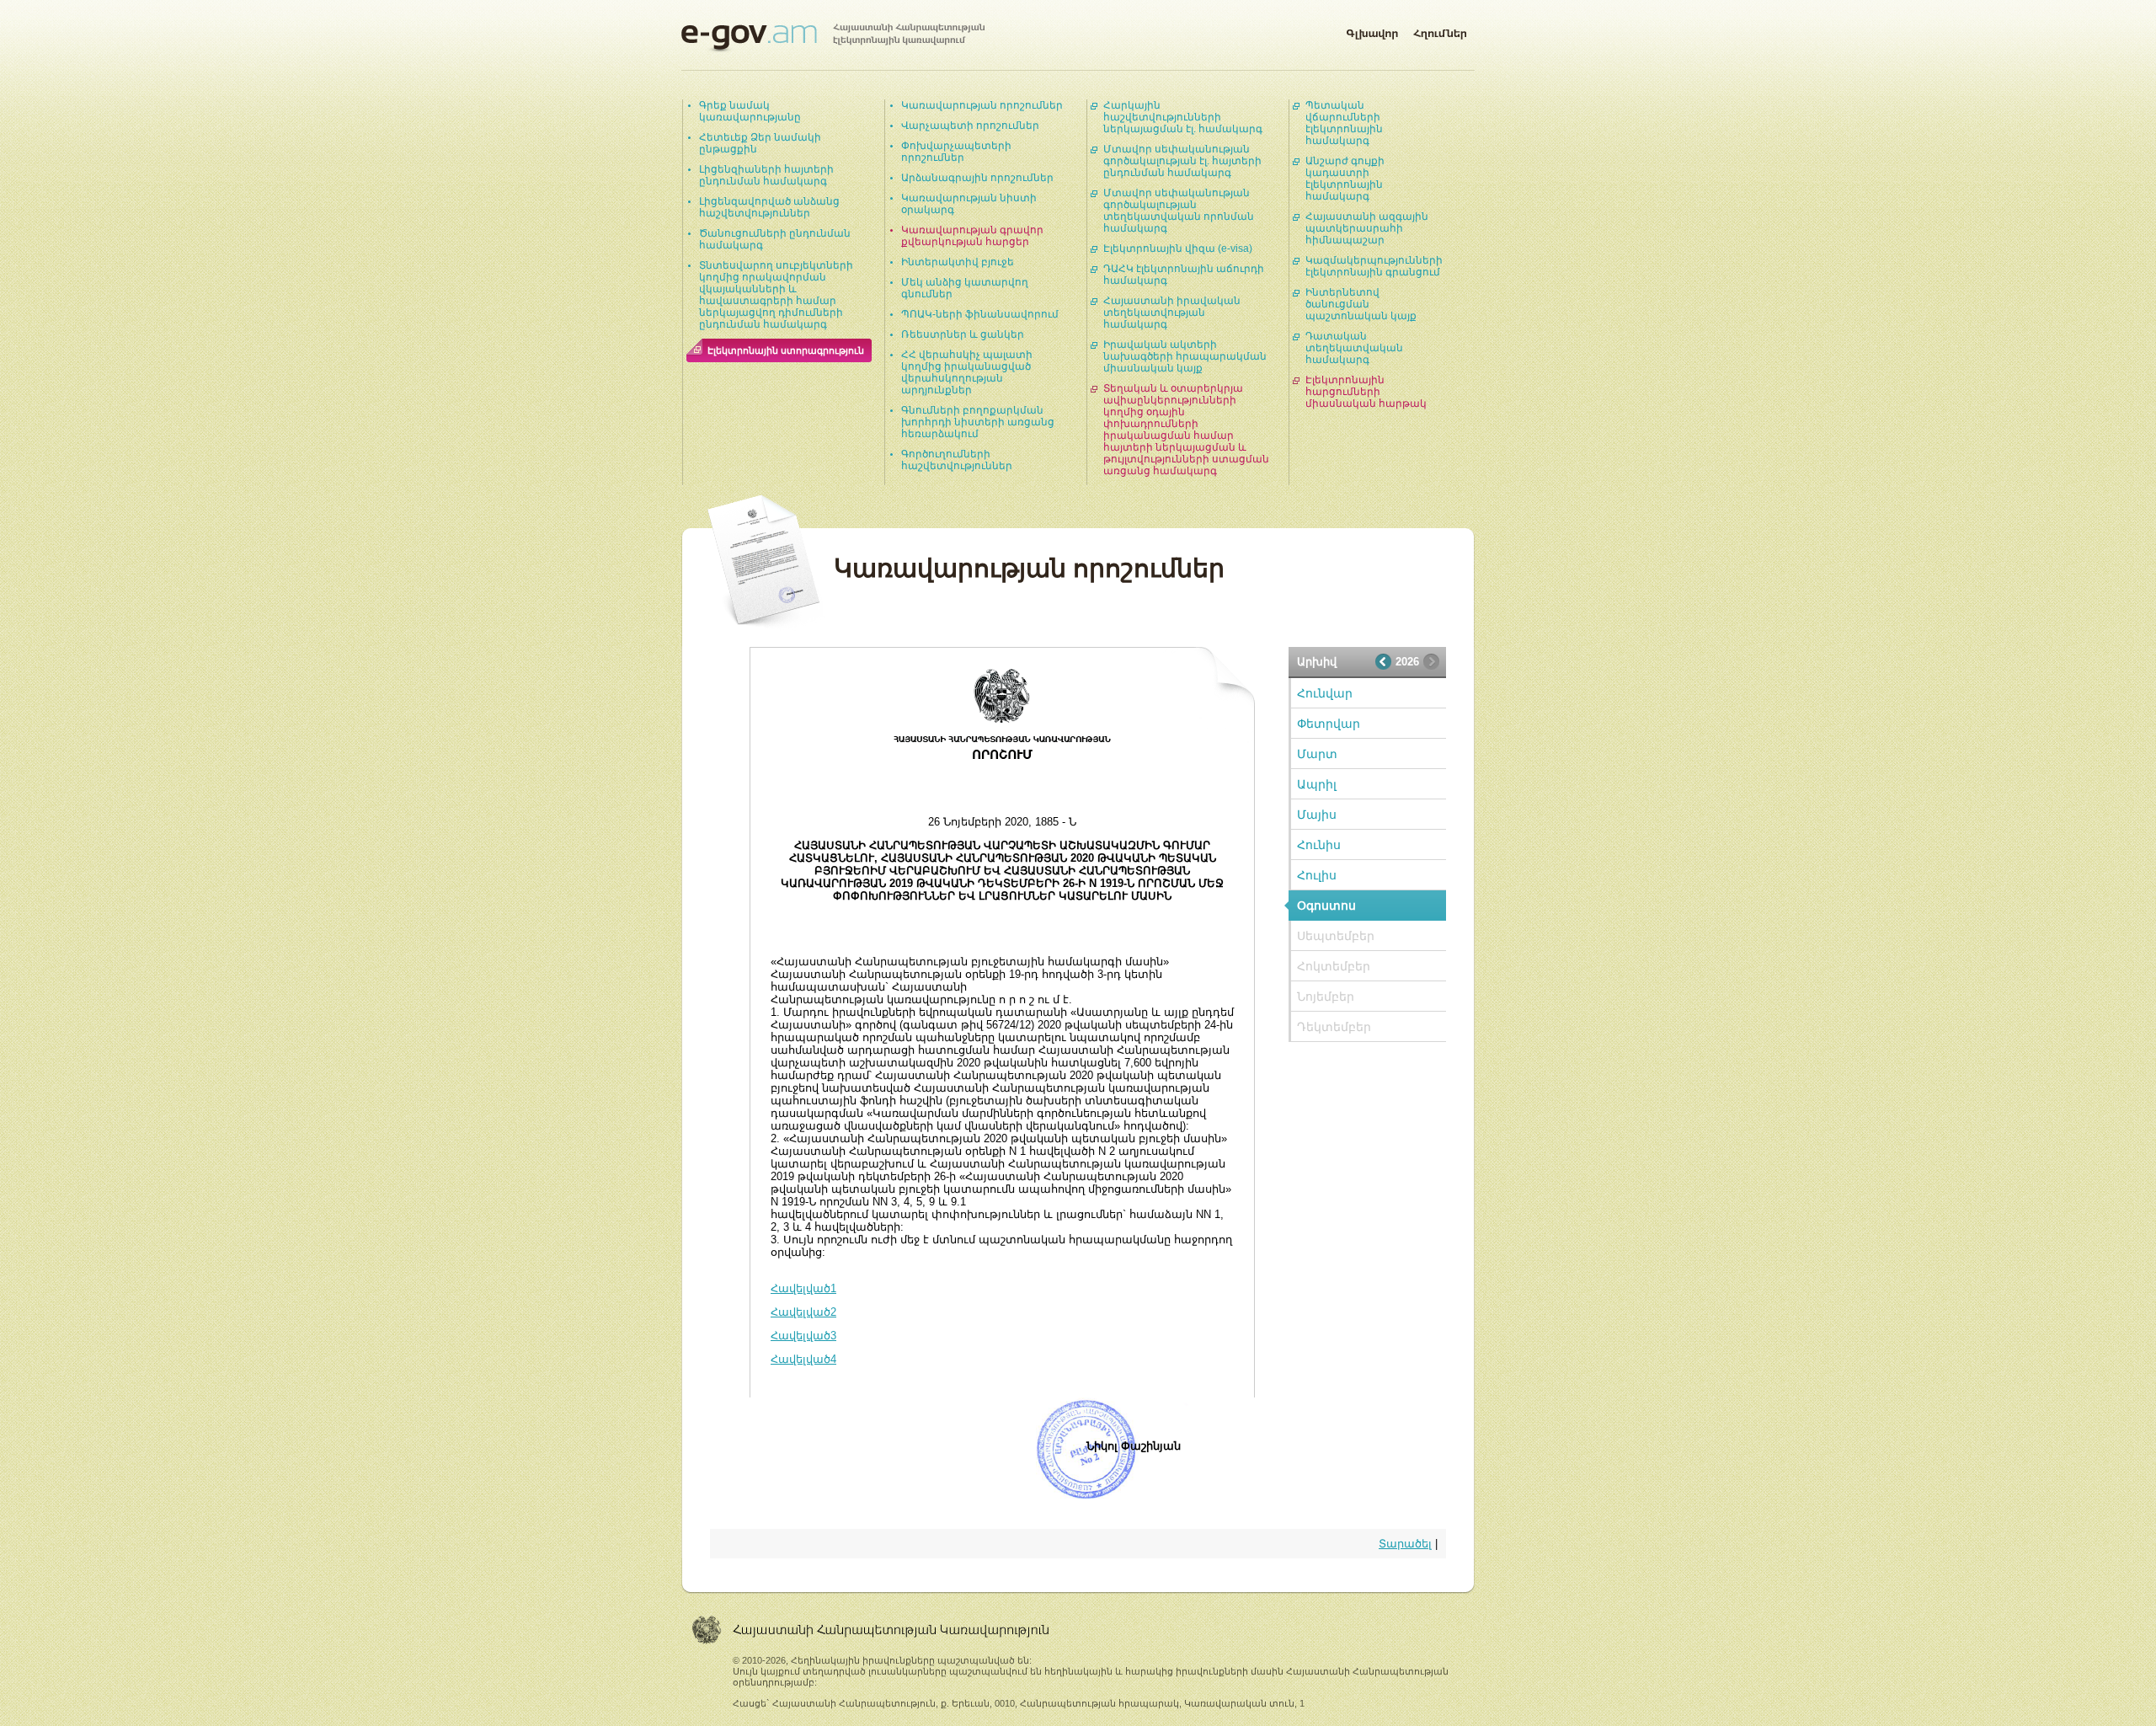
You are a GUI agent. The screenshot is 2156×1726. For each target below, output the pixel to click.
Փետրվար (1329, 724)
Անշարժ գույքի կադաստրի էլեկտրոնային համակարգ (1345, 179)
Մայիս (1317, 815)
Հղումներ (1440, 30)
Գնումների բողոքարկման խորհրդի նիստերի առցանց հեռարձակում (978, 422)
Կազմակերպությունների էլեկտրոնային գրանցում (1374, 266)
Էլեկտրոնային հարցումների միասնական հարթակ (1366, 392)
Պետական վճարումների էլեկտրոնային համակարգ (1344, 123)
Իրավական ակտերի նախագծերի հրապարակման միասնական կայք (1185, 356)
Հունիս (1319, 845)
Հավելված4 (803, 1359)
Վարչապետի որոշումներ (970, 126)
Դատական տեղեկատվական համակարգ (1354, 348)
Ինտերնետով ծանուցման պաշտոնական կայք (1361, 304)
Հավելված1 (803, 1288)
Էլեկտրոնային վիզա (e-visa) (1178, 248)
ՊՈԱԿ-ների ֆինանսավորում (980, 314)
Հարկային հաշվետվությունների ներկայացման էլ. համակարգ (1183, 117)
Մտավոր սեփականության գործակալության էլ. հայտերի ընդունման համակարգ (1182, 161)
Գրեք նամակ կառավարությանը (750, 111)
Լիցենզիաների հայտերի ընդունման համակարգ (766, 175)
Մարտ (1317, 754)
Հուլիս (1317, 875)
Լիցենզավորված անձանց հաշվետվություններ (769, 207)
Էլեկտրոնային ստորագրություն (786, 350)
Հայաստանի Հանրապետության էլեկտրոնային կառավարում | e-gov (833, 38)
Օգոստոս (1326, 906)
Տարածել (1405, 1544)
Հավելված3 (803, 1336)
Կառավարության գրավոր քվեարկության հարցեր (972, 236)
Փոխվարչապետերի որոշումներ (956, 152)
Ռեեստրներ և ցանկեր (963, 334)
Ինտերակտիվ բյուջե (958, 262)
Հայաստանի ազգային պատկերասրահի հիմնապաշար (1367, 228)
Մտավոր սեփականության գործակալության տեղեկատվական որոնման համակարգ (1179, 211)
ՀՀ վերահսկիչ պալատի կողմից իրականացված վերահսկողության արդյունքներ (967, 372)
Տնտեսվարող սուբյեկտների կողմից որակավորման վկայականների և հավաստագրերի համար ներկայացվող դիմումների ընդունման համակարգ (776, 295)
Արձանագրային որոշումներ (977, 178)
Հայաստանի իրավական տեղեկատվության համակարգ (1172, 313)
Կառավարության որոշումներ (982, 105)
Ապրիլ (1317, 784)
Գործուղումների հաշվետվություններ (957, 460)
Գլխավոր (1372, 30)
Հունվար (1325, 693)
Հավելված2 (803, 1312)
